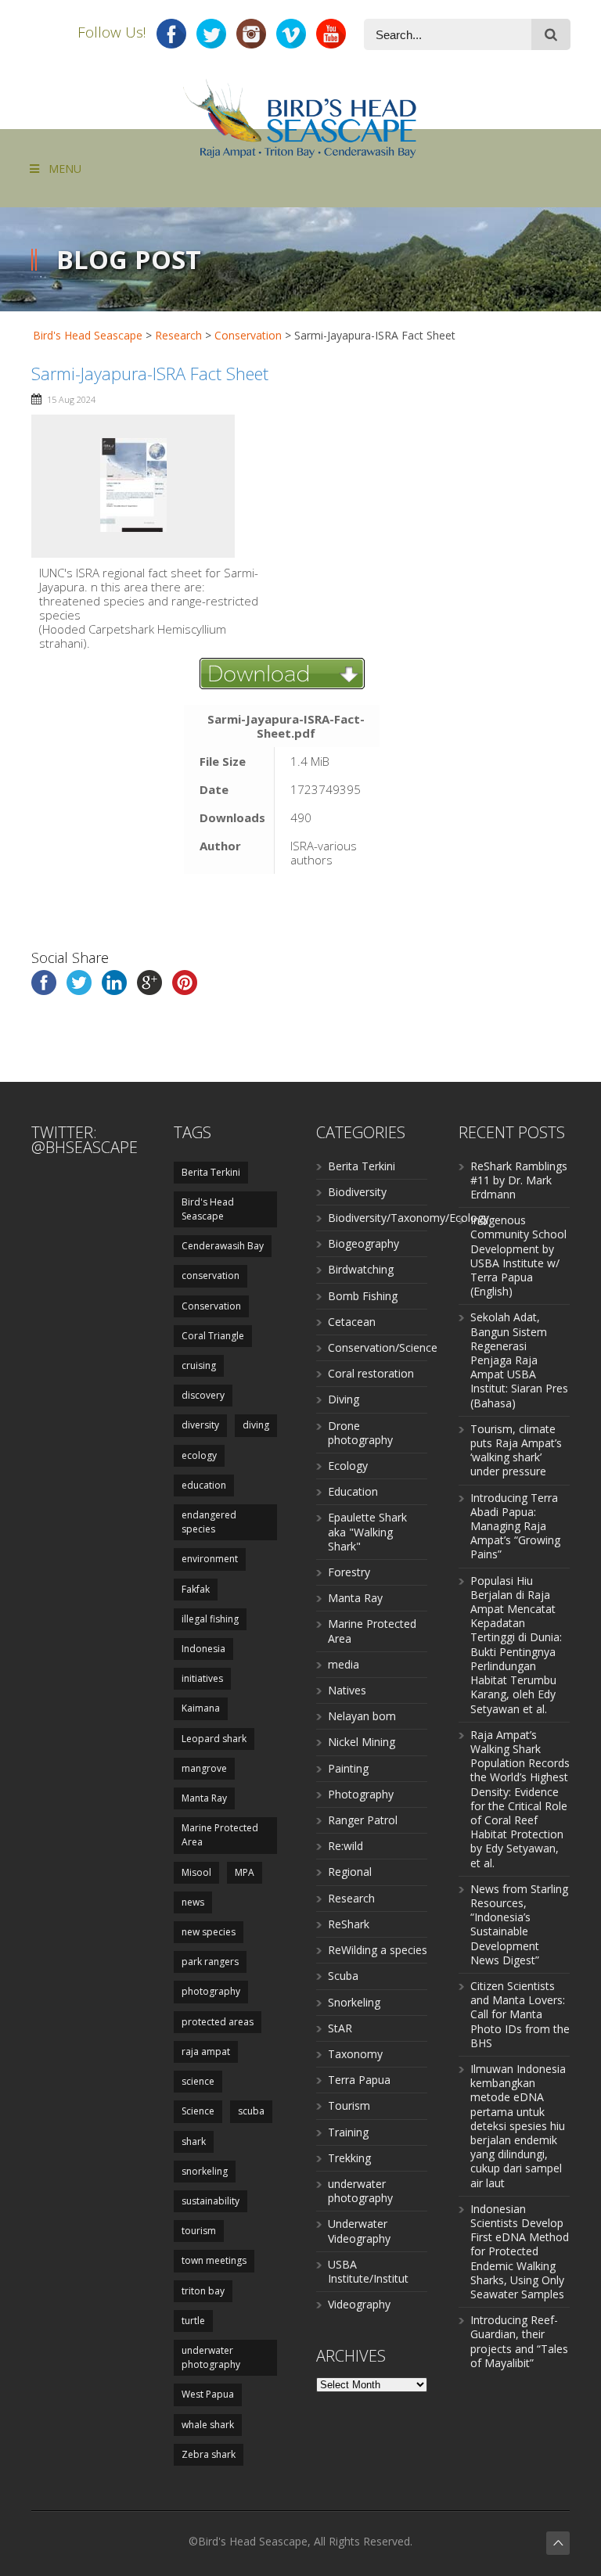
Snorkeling (354, 2002)
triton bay (203, 2291)
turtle (193, 2321)
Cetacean (352, 1322)
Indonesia (203, 1649)
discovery (203, 1395)
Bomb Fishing (363, 1296)
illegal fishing (210, 1619)
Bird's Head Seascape (88, 335)
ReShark (349, 1924)
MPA (245, 1872)
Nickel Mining (362, 1742)
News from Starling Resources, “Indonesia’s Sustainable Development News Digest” (519, 1924)
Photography (361, 1794)
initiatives (202, 1678)
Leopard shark (214, 1739)
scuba (251, 2111)
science (198, 2081)
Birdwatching (361, 1269)
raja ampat (206, 2051)
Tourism (349, 2105)
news (193, 1902)
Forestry (349, 1572)
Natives (347, 1690)
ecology (199, 1455)
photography (211, 1991)
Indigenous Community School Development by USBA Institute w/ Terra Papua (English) (518, 1256)
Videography (359, 2304)
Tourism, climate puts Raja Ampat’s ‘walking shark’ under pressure (516, 1450)
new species (209, 1932)
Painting (348, 1768)
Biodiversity (357, 1192)
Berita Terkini (211, 1172)
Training (348, 2132)
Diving (344, 1399)
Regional (350, 1872)
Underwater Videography (359, 2231)
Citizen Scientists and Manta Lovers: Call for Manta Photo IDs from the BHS (520, 2014)
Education (353, 1491)
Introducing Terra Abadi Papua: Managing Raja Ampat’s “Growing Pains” (515, 1526)
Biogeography (363, 1243)
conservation (211, 1275)
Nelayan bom (362, 1716)
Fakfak (196, 1589)
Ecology (348, 1466)
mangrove (204, 1768)
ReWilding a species (378, 1950)
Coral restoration (371, 1373)
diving (256, 1425)
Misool (196, 1872)
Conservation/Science (383, 1347)
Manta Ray (204, 1798)
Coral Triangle (213, 1336)
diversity (200, 1425)
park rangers (210, 1962)
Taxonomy (355, 2054)
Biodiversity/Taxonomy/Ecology (408, 1218)
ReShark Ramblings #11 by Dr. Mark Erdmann (519, 1180)
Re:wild (345, 1846)
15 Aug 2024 (71, 399)
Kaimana (201, 1708)
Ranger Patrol (363, 1820)
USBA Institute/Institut (368, 2271)
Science (198, 2111)
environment (210, 1559)
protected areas (218, 2022)
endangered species (209, 1522)
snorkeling (205, 2171)
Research (351, 1898)
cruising (199, 1365)
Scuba (343, 1976)
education (204, 1485)
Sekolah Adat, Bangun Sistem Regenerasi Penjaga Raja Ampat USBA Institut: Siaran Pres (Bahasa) (519, 1360)
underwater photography (211, 2357)
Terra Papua (359, 2080)
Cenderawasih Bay (223, 1246)
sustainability (211, 2201)
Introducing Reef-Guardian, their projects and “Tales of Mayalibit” (519, 2341)
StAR (340, 2028)
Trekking (349, 2158)
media (344, 1664)
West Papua (208, 2394)
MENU (65, 169)
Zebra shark (209, 2454)
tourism (199, 2231)
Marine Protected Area (220, 1835)
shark (194, 2141)
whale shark (208, 2425)
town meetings (214, 2260)
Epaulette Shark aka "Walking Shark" (367, 1531)
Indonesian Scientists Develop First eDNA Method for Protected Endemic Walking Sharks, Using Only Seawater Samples (520, 2251)
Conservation (211, 1306)
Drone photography (360, 1433)
